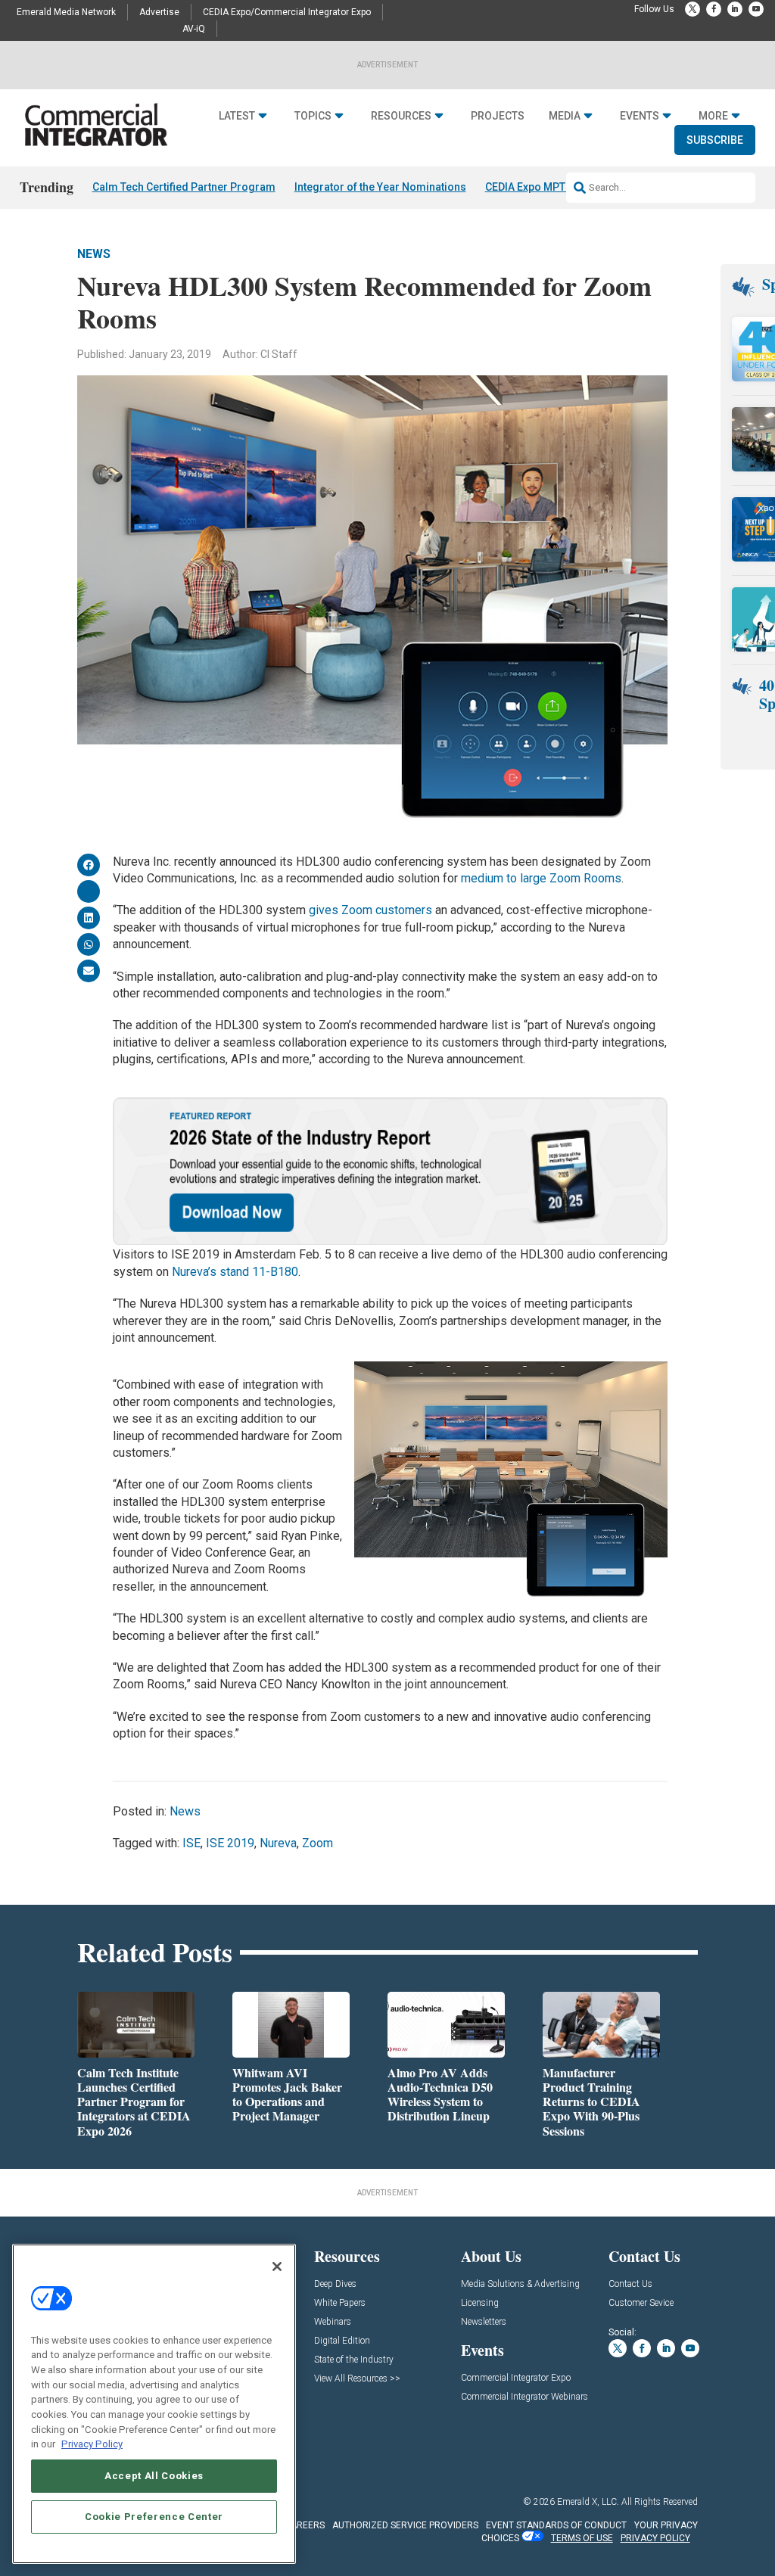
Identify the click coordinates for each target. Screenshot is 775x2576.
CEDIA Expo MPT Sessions (550, 187)
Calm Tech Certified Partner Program (184, 187)
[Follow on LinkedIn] (735, 9)
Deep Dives (335, 2284)
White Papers (340, 2303)
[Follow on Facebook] (714, 9)
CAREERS (305, 2525)
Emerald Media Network (66, 12)
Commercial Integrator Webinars (524, 2397)
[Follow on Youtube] (756, 9)
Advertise (159, 12)
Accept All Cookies (154, 2476)
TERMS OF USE (582, 2538)
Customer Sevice (641, 2303)
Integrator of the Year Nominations (380, 187)
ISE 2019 (230, 1843)
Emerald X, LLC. (588, 2502)
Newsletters (484, 2322)
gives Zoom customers (370, 910)
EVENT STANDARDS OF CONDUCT (556, 2525)
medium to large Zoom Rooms (541, 878)
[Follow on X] (693, 9)
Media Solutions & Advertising (520, 2284)
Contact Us (630, 2284)
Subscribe (715, 140)
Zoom (317, 1843)
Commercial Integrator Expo (516, 2378)
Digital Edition (342, 2341)
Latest (237, 116)
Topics (313, 116)
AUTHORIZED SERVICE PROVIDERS (405, 2525)
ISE (191, 1843)
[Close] (277, 2266)
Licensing (480, 2303)
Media (565, 116)
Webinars (333, 2322)
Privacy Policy (92, 2444)
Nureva (278, 1843)
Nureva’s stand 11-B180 (235, 1272)
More (713, 116)
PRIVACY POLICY (655, 2538)
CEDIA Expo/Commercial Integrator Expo (287, 12)
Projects (498, 116)
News (94, 254)
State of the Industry (354, 2360)
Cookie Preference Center (154, 2517)
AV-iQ (194, 29)
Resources (401, 116)
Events (640, 116)
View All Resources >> (357, 2379)
